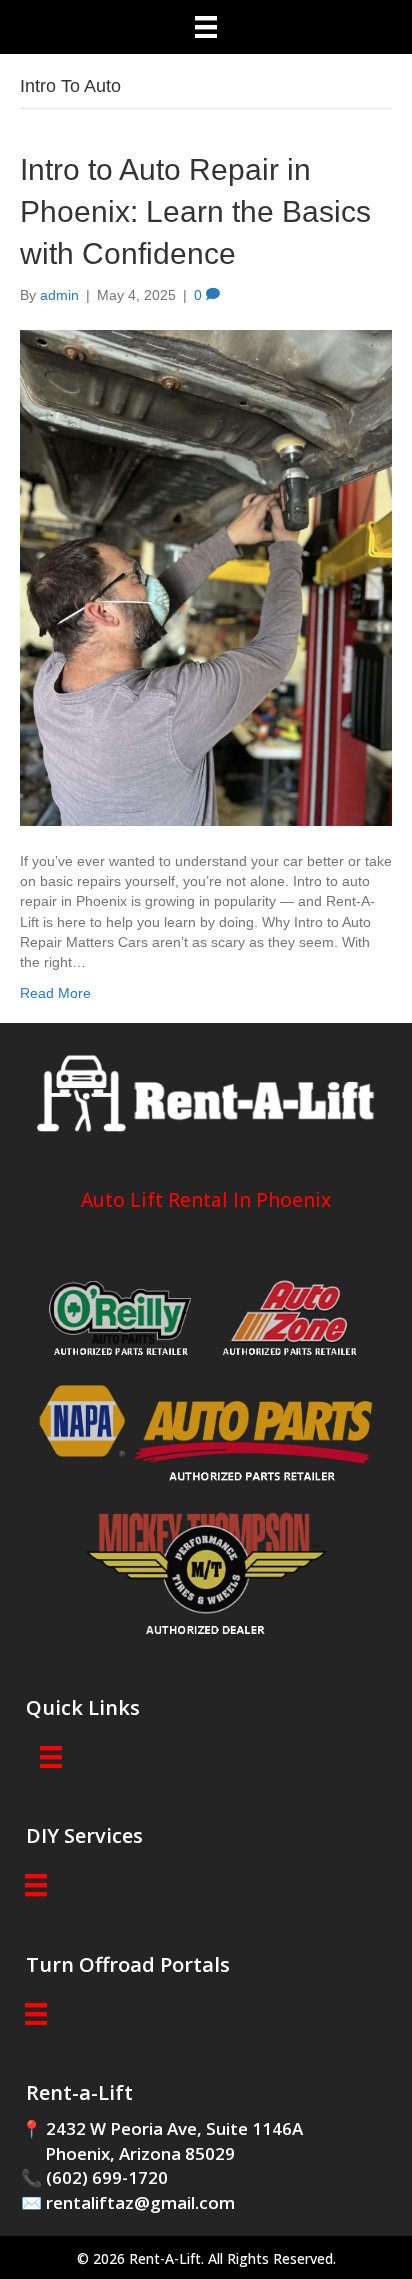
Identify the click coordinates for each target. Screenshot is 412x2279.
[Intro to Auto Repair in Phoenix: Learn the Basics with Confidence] (206, 577)
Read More (55, 993)
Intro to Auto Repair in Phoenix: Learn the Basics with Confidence (195, 211)
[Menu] (206, 27)
